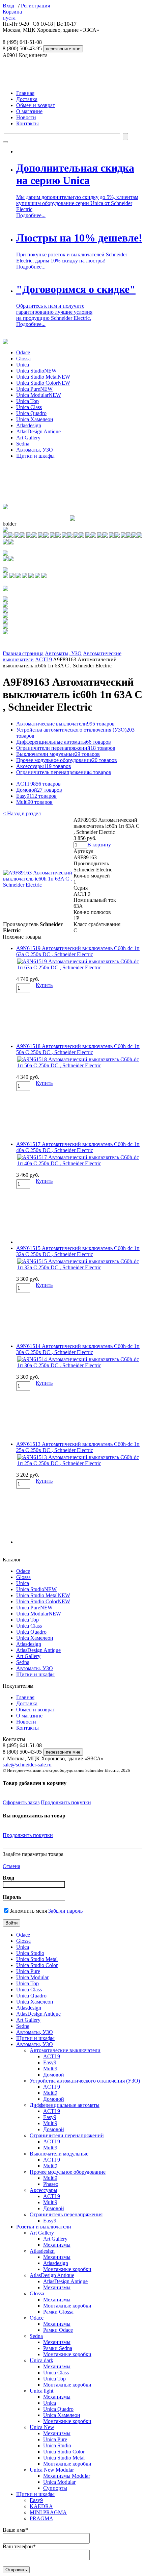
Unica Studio (36, 371)
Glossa (23, 359)
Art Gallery (28, 438)
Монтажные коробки (67, 2269)
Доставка (27, 99)
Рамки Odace (58, 2330)
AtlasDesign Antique (38, 431)
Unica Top (27, 401)
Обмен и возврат (36, 105)
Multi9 (34, 802)
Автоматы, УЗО (35, 450)
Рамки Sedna (58, 2348)
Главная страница (23, 653)
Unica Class (29, 407)
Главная (25, 93)
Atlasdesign (29, 425)
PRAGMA (41, 2518)
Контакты (27, 123)
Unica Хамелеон (35, 419)
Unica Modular (39, 395)
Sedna (23, 444)
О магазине (29, 111)
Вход (8, 6)
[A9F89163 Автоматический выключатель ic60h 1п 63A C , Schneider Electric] (38, 885)
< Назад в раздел (22, 813)
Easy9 (36, 796)
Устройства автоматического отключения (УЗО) (85, 2081)
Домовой (39, 790)
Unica (23, 365)
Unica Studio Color (43, 383)
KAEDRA (41, 2506)
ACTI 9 (43, 659)
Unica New (42, 2427)
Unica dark (41, 2360)
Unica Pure (34, 389)
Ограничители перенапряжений (66, 748)
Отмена (11, 1866)
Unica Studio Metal (43, 377)
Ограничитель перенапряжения (64, 772)
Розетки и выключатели (44, 2227)
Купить (44, 985)
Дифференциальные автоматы (64, 742)
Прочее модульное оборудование (67, 760)
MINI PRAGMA (48, 2512)
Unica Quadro (31, 413)
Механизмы (57, 2245)
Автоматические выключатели (65, 724)
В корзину (99, 845)
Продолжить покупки (66, 1802)
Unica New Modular (52, 2470)
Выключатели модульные (58, 754)
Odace (23, 352)
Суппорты (55, 2488)
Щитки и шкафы (35, 456)
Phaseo (51, 2184)
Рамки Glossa (58, 2312)
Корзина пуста (12, 15)
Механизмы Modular (67, 2476)
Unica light (41, 2391)
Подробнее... (31, 215)
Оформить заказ (21, 1802)
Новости (26, 117)
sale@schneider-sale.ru (27, 1765)
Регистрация (35, 6)
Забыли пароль (65, 1911)
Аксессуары (44, 766)
